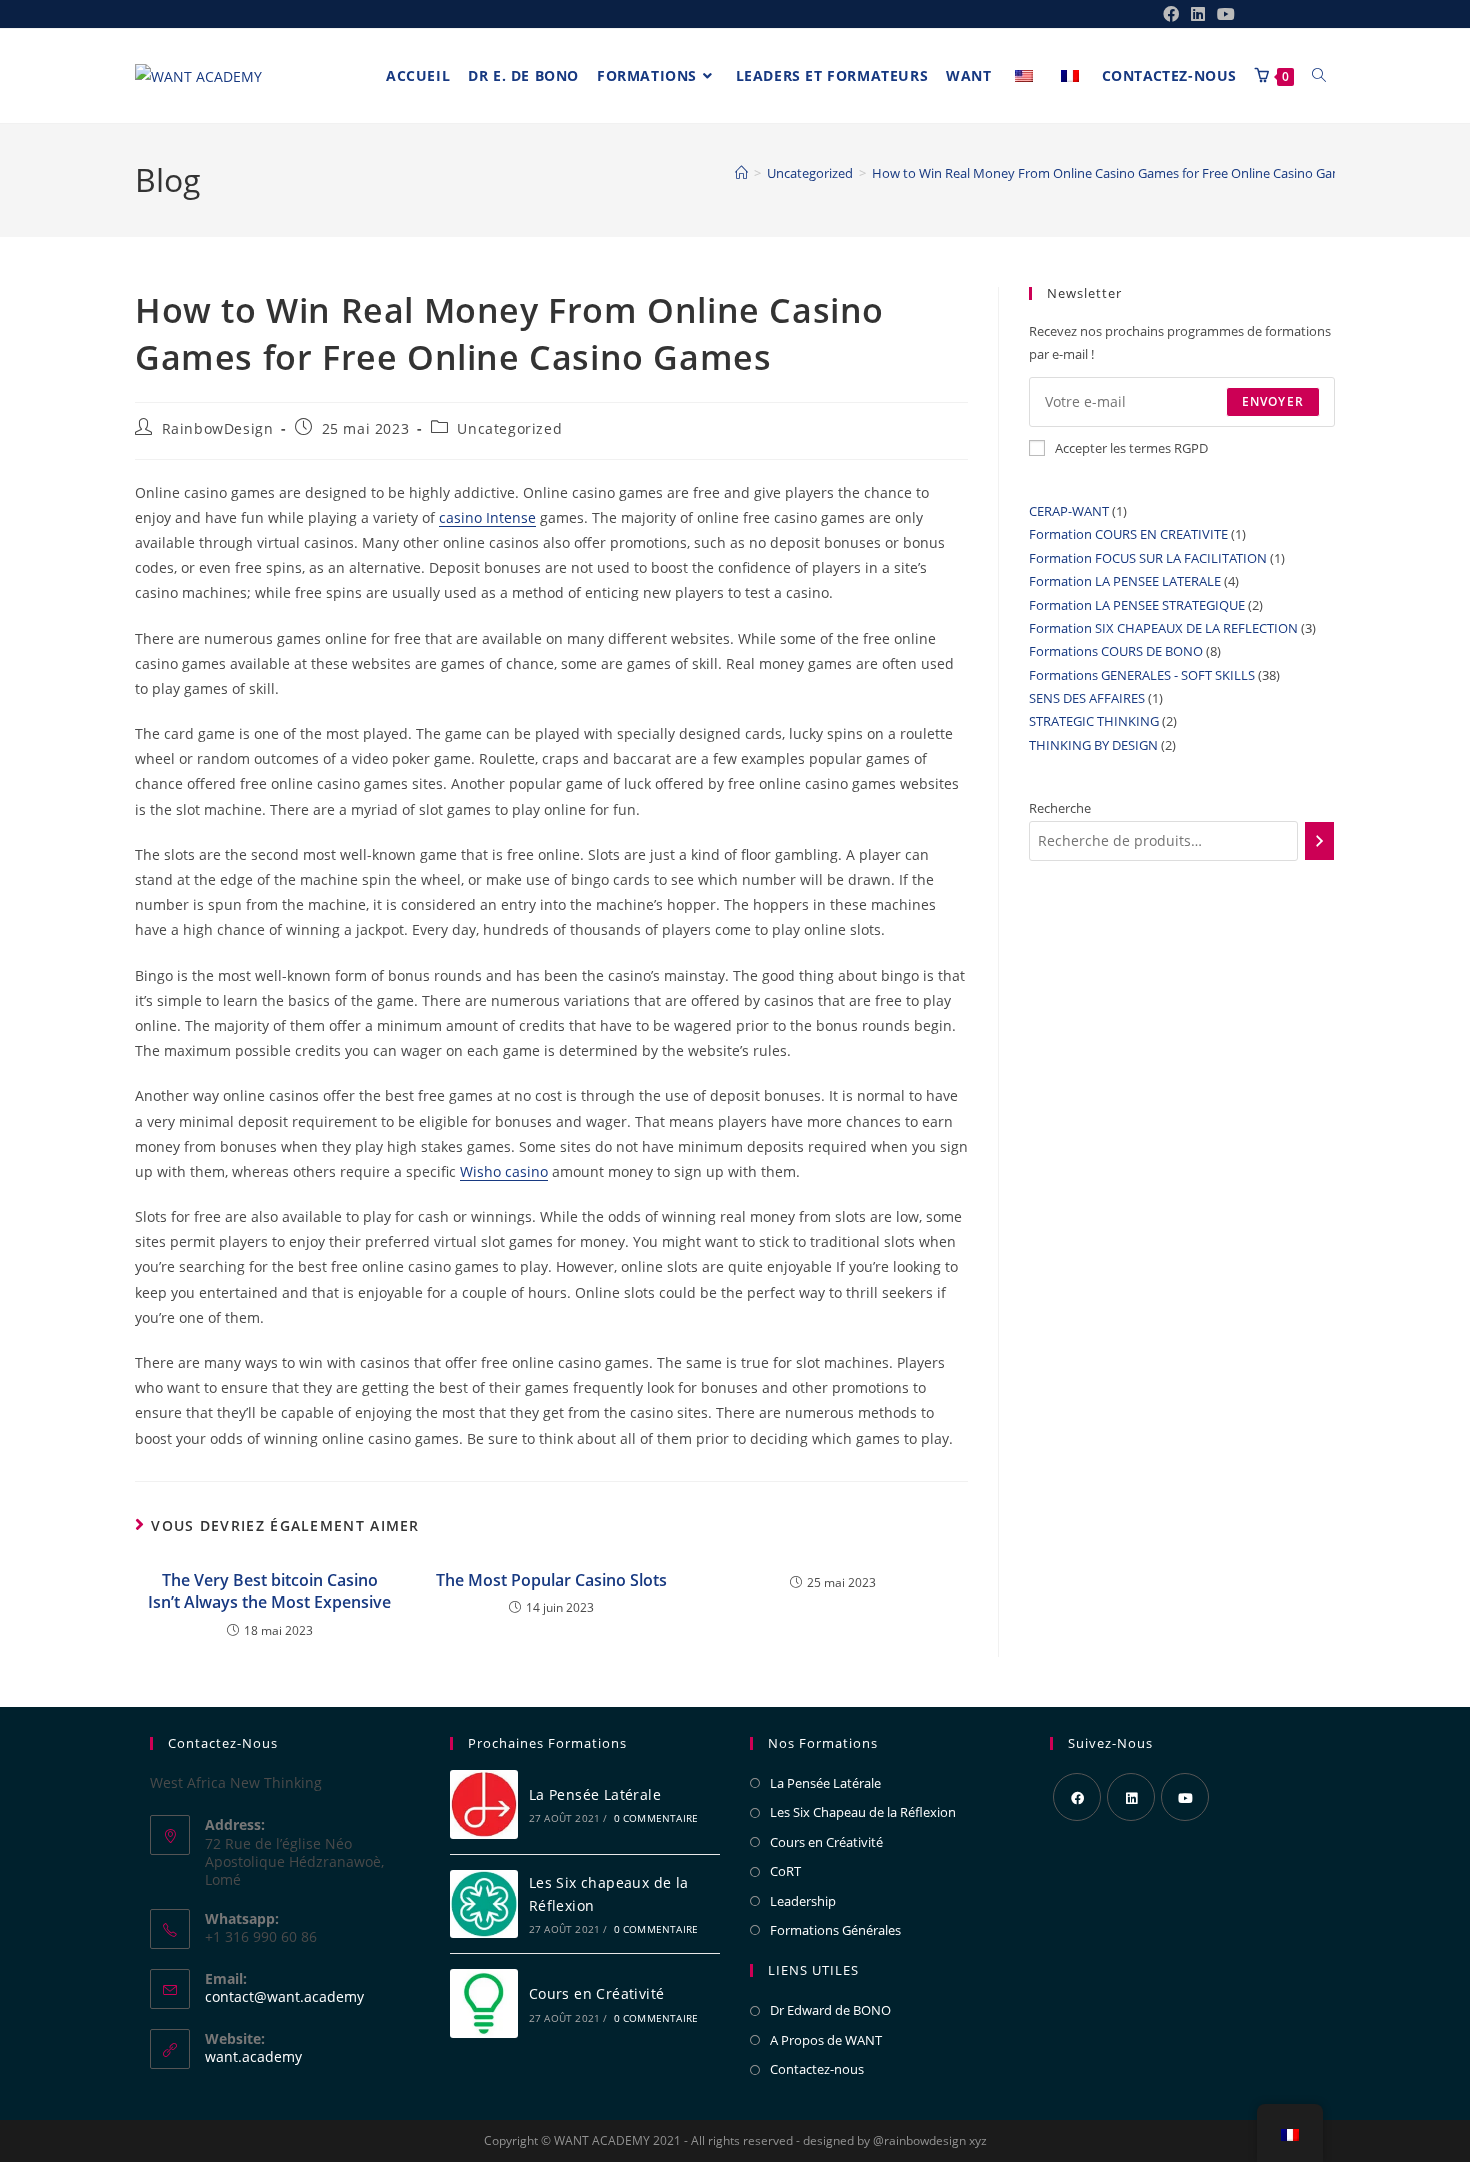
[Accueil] (741, 173)
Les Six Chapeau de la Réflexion (863, 1812)
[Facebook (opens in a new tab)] (1171, 14)
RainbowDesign (218, 428)
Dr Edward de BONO (830, 2010)
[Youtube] (1185, 1797)
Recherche (1060, 808)
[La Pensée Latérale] (484, 1804)
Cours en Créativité (597, 1993)
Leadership (803, 1901)
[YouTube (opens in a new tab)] (1223, 14)
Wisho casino (504, 1171)
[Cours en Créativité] (484, 2003)
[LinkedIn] (1131, 1797)
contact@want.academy (284, 1996)
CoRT (785, 1871)
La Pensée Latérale (595, 1794)
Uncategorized (509, 428)
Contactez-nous (817, 2069)
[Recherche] (1319, 841)
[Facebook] (1077, 1797)
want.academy (253, 2056)
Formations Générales (835, 1930)
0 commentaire (656, 1818)
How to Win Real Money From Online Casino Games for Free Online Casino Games (1114, 173)
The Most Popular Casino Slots (551, 1580)
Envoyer (1273, 401)
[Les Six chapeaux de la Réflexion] (484, 1904)
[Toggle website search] (1319, 76)
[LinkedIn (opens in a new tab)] (1198, 14)
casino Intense (487, 517)
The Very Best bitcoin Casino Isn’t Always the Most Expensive (269, 1591)
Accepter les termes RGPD (1131, 448)
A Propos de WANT (826, 2040)
